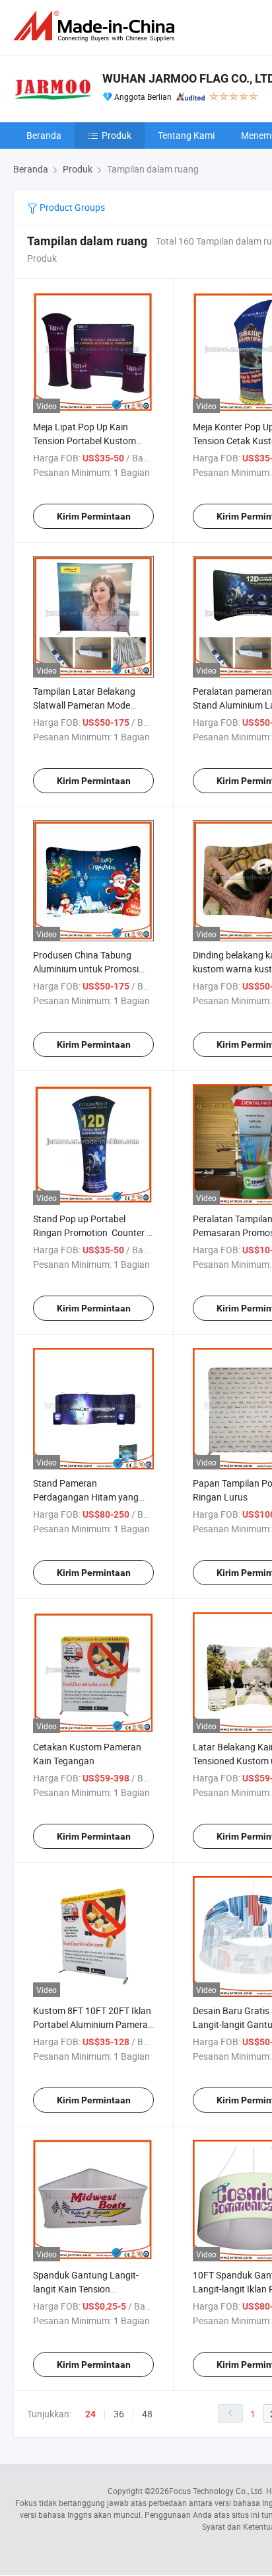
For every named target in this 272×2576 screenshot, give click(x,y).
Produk (117, 135)
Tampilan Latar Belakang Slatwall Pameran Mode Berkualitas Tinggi (84, 705)
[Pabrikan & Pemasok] (96, 26)
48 (147, 2414)
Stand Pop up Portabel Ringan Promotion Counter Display (90, 1232)
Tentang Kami (186, 135)
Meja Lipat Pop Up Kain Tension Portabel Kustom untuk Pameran (85, 441)
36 (119, 2414)
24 (90, 2414)
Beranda (44, 135)
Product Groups (71, 207)
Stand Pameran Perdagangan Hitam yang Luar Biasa (86, 1497)
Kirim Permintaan (94, 516)
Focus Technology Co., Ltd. (217, 2491)
